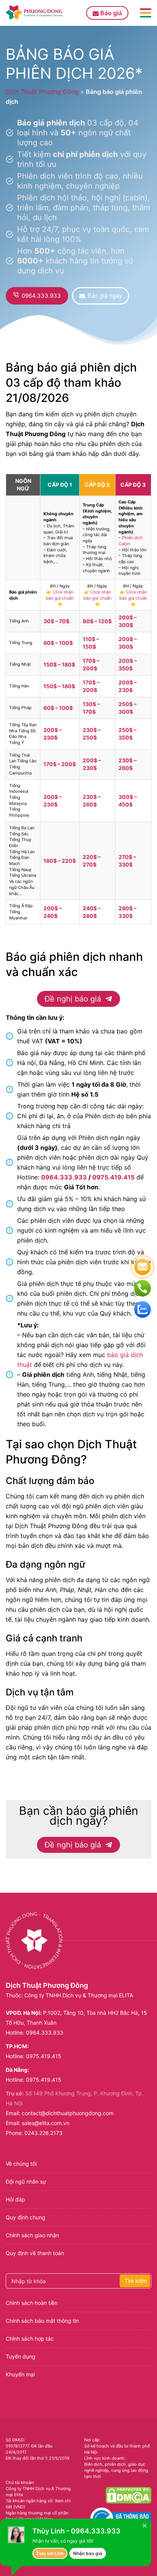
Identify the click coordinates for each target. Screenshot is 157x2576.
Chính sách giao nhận (32, 2235)
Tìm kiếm (136, 2281)
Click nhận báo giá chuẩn (60, 595)
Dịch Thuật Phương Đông (42, 92)
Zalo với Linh (50, 2553)
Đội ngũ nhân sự (26, 2182)
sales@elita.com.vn (46, 2123)
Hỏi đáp (15, 2199)
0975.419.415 (113, 1177)
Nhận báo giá (88, 2553)
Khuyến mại (20, 2374)
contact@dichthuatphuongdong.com (68, 2113)
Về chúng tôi (21, 2164)
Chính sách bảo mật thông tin (42, 2321)
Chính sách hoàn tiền (32, 2303)
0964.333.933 (64, 1177)
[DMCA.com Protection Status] (128, 2495)
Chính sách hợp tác (30, 2339)
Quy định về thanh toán (35, 2253)
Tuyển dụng (21, 2356)
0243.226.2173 (43, 2133)
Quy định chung (26, 2217)
